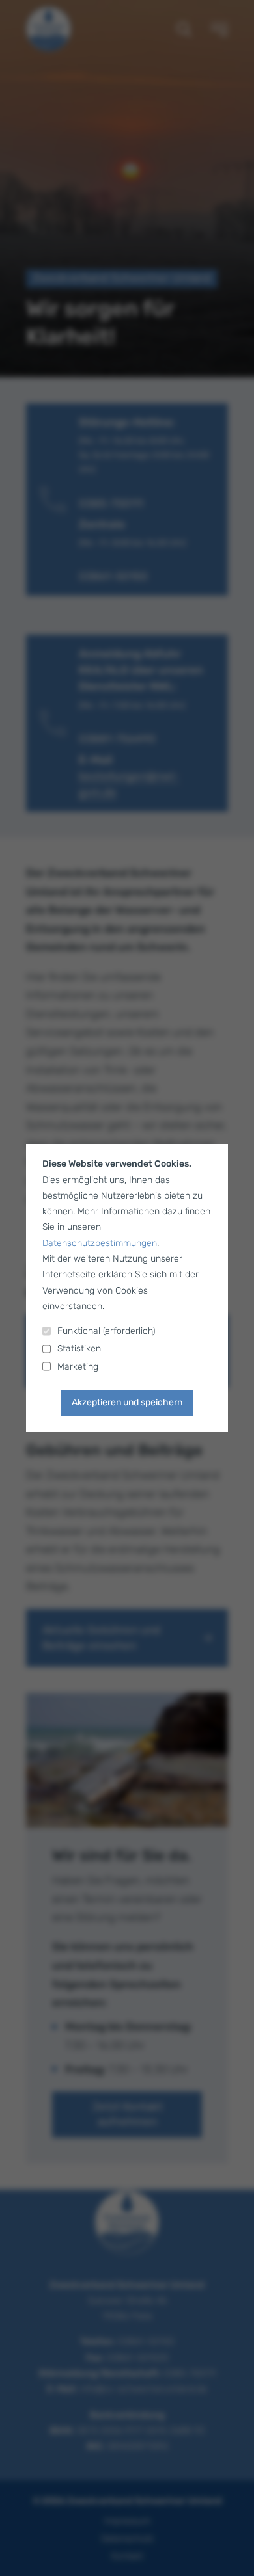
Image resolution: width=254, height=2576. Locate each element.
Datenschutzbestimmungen (100, 1243)
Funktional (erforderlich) (106, 1331)
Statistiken (79, 1348)
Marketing (78, 1367)
